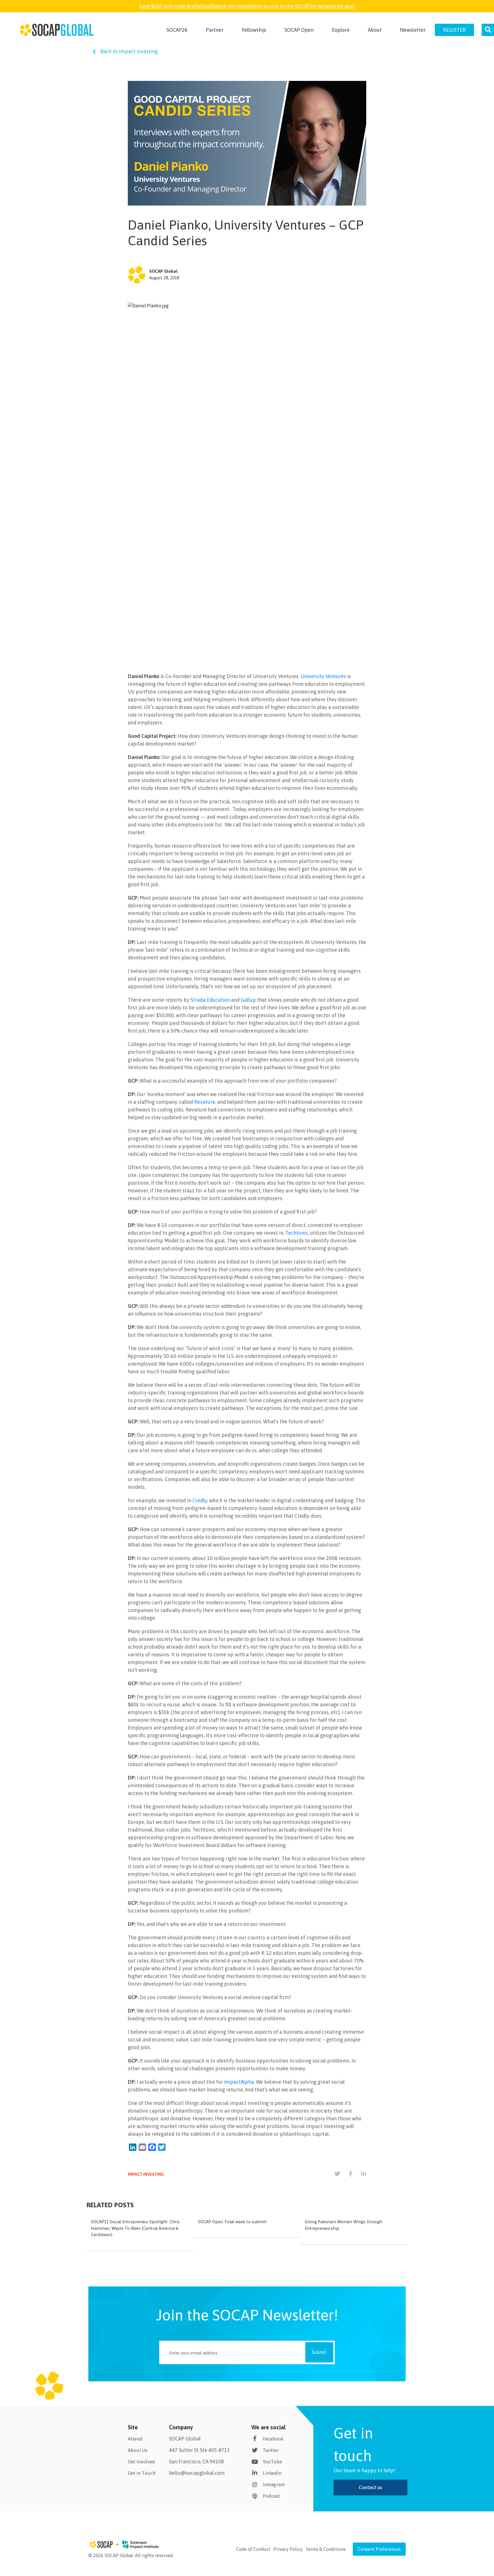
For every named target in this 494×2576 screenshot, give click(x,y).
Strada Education (210, 1000)
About (375, 30)
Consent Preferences (379, 2549)
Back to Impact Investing (129, 51)
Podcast (271, 2496)
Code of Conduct (253, 2549)
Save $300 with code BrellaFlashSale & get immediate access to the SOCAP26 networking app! (247, 6)
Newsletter (413, 30)
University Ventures (323, 676)
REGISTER (454, 30)
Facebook (273, 2439)
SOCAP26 (177, 30)
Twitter (271, 2450)
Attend (135, 2439)
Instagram (274, 2485)
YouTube (272, 2462)
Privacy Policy (288, 2549)
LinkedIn (272, 2473)
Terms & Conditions (325, 2549)
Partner (215, 30)
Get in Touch (142, 2473)
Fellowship (254, 30)
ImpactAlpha (239, 2082)
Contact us (370, 2487)
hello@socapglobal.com (197, 2473)
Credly (200, 1500)
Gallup (248, 1000)
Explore (341, 30)
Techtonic (297, 1233)
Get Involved (141, 2462)
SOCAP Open (299, 30)
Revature (205, 1102)
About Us (138, 2450)
